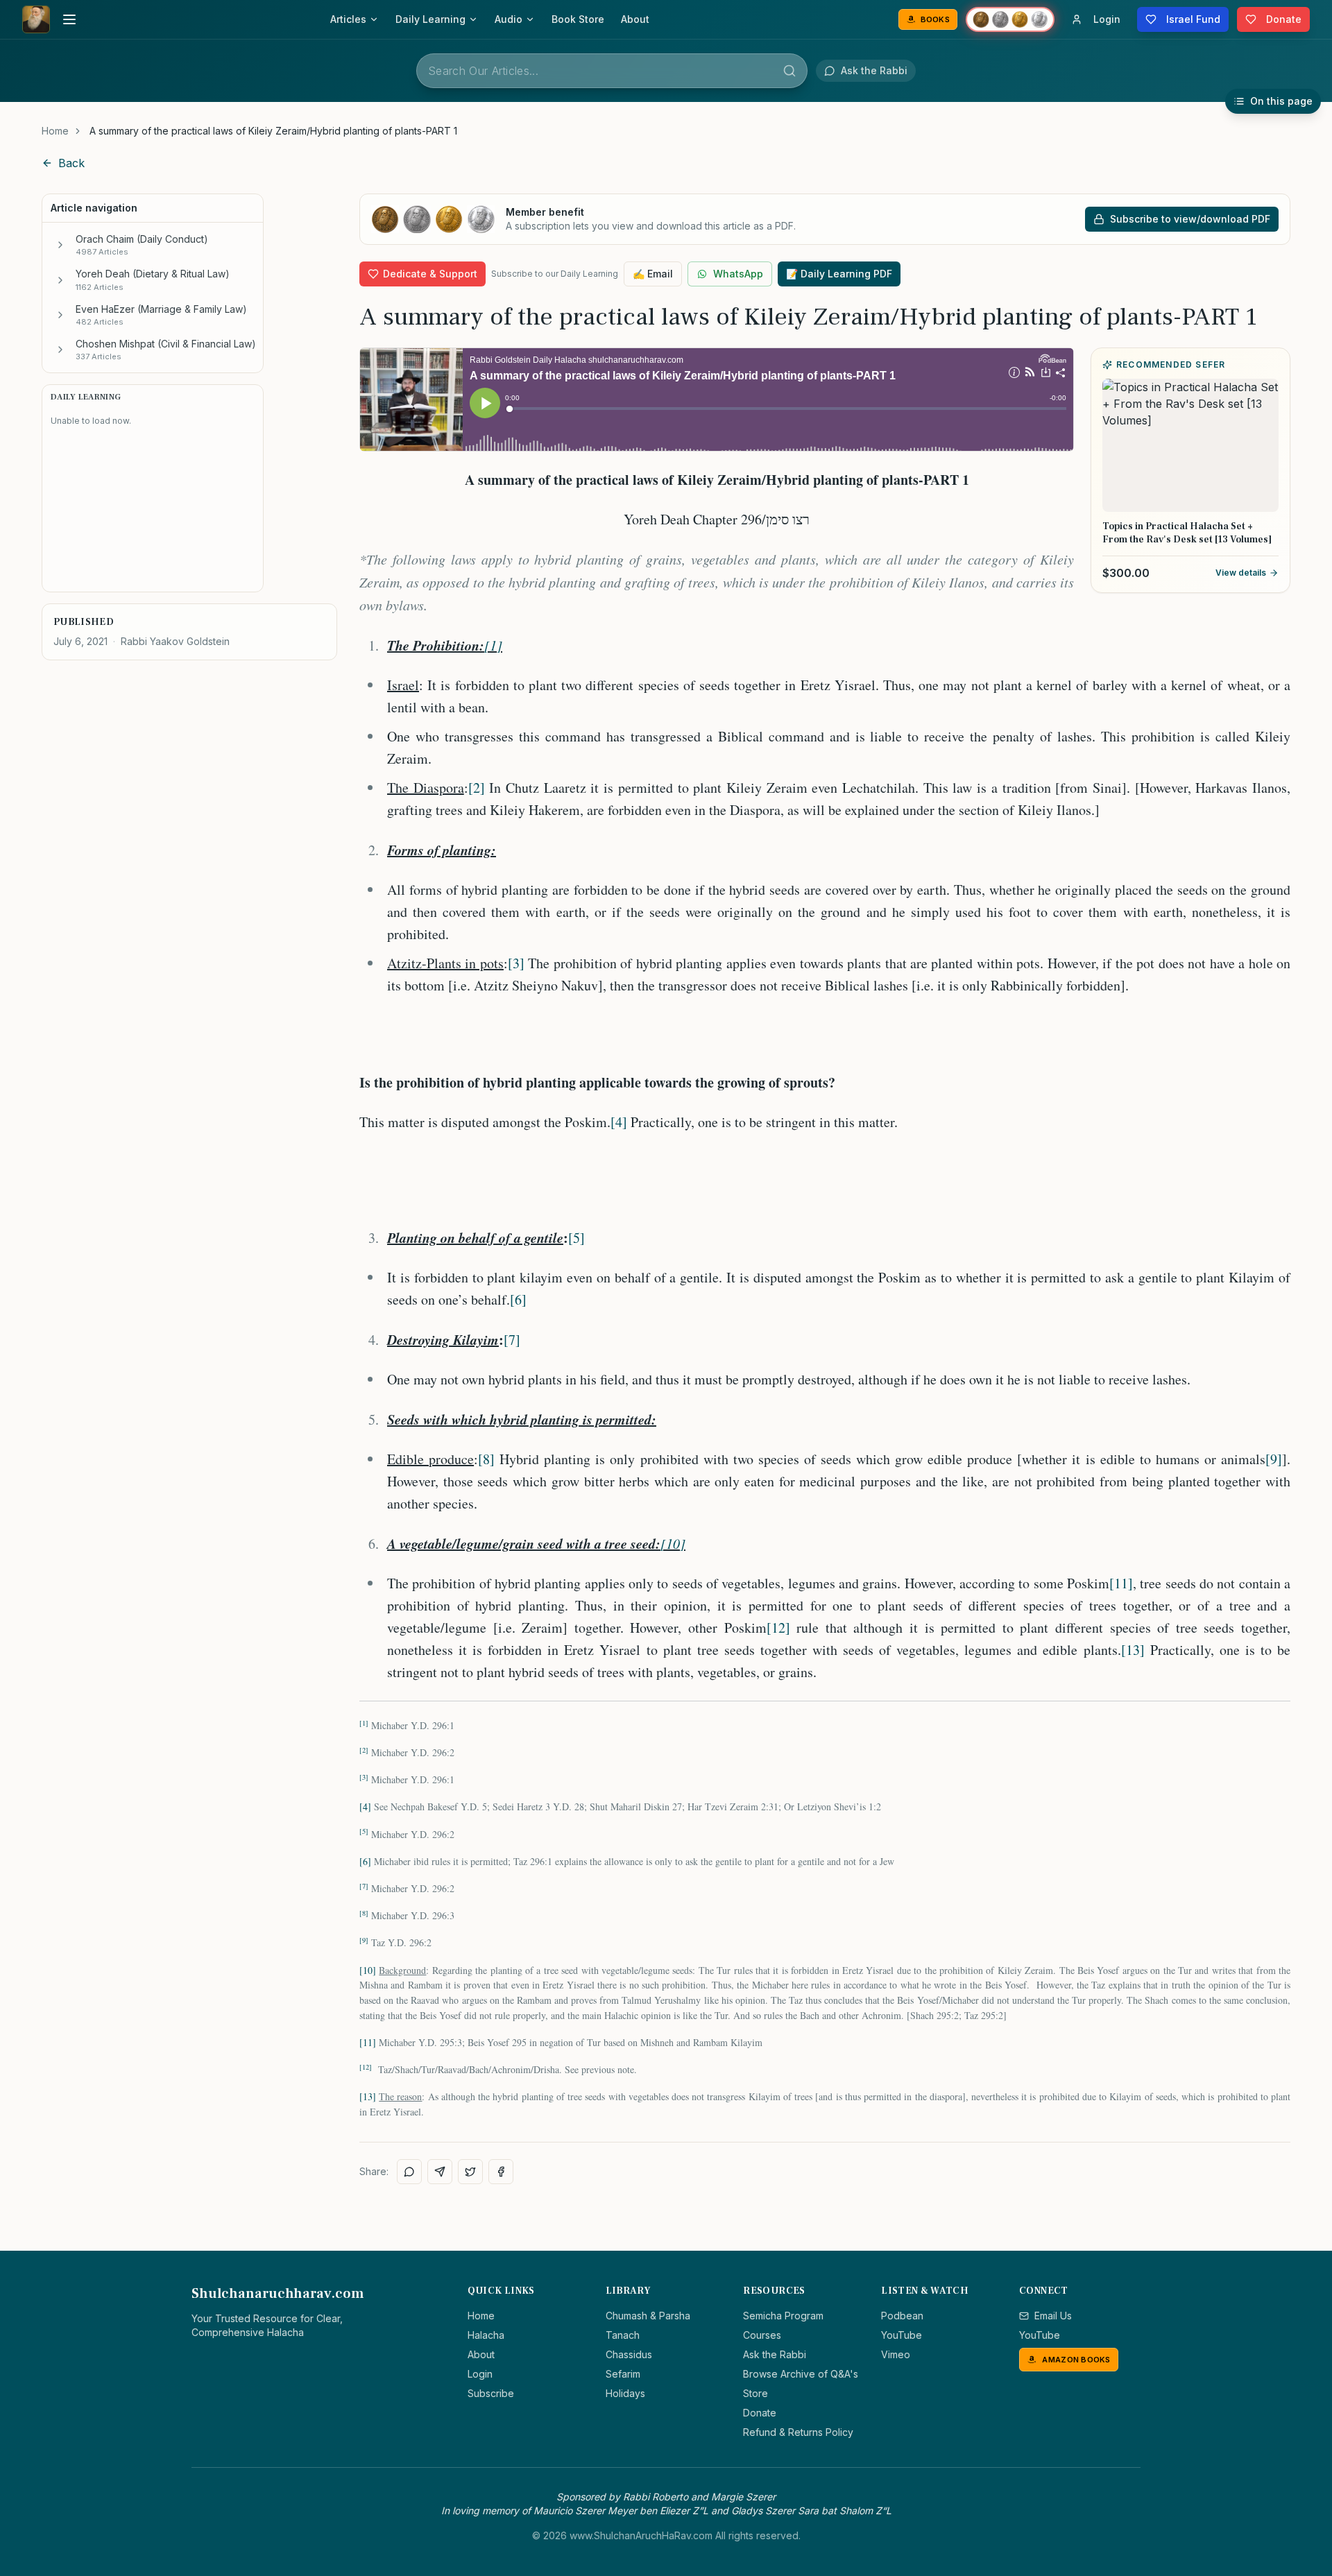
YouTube (902, 2335)
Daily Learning (430, 19)
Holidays (625, 2393)
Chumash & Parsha (648, 2316)
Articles (348, 19)
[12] (778, 1628)
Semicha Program (783, 2316)
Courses (762, 2335)
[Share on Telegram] (440, 2172)
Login (480, 2374)
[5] (577, 1238)
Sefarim (623, 2374)
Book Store (578, 19)
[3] (516, 963)
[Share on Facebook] (501, 2172)
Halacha (486, 2335)
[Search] (789, 71)
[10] (673, 1543)
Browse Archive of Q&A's (801, 2374)
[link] (273, 131)
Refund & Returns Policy (798, 2432)
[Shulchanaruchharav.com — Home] (36, 19)
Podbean (902, 2316)
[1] (493, 645)
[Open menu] (69, 19)
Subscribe (491, 2393)
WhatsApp (738, 274)
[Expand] (60, 245)
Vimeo (896, 2354)
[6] (518, 1299)
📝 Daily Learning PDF (839, 274)
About (635, 19)
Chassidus (629, 2354)
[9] (1274, 1459)
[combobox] (612, 71)
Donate (760, 2413)
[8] (486, 1459)
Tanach (623, 2335)
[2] (477, 788)
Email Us (1053, 2316)
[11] (1121, 1583)
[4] (619, 1122)
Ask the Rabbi (775, 2354)
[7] (512, 1340)
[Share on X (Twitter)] (470, 2172)
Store (755, 2393)
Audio (509, 19)
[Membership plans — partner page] (1010, 19)
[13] (1133, 1650)
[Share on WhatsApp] (409, 2172)
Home (55, 131)
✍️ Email (653, 274)
